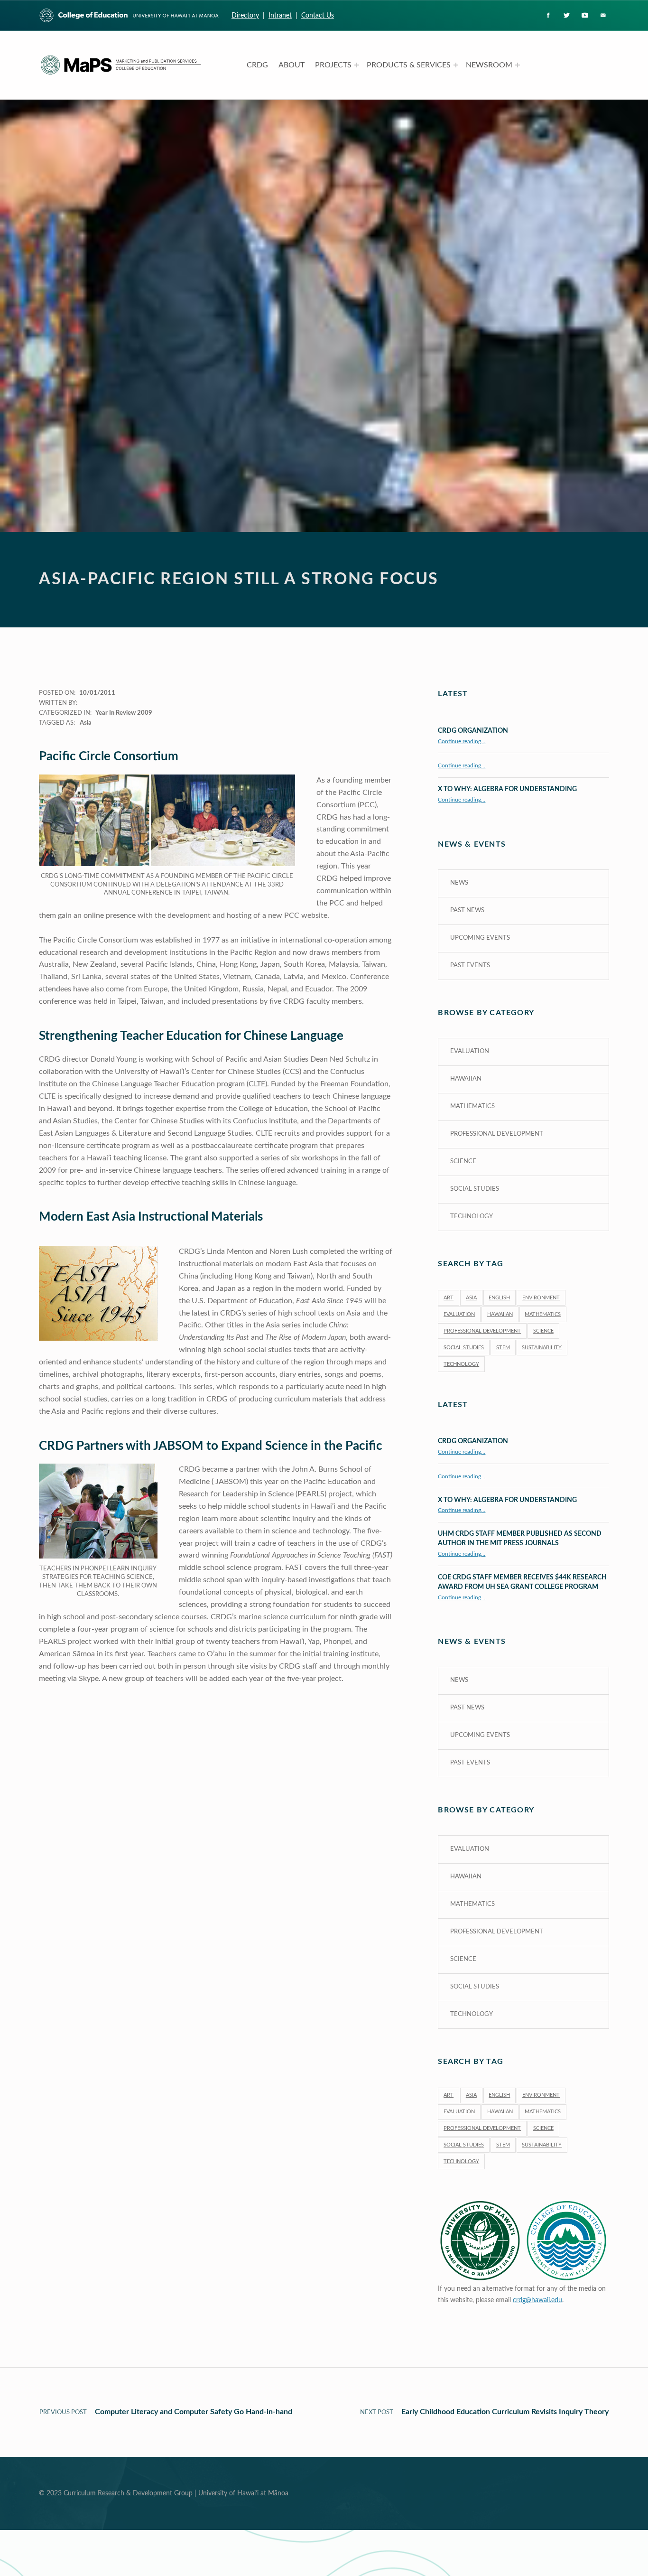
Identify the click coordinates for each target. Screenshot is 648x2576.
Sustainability (542, 1348)
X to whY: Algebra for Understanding (507, 789)
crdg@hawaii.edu (537, 2300)
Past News (467, 910)
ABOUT (292, 65)
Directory (245, 15)
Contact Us (318, 15)
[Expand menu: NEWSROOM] (518, 65)
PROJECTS (333, 65)
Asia (86, 723)
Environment (541, 1298)
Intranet (280, 15)
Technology (472, 1217)
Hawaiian (466, 1079)
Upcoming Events (480, 938)
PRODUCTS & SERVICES (409, 65)
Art (449, 1298)
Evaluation (470, 1051)
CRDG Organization (473, 731)
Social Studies (475, 1189)
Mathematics (472, 1106)
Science (463, 1162)
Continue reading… (462, 742)
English (499, 1298)
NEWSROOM (489, 65)
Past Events (470, 966)
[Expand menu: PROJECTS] (357, 65)
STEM (503, 1348)
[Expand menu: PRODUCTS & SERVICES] (456, 65)
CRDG (257, 65)
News (459, 883)
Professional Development (497, 1134)
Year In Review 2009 (124, 713)
